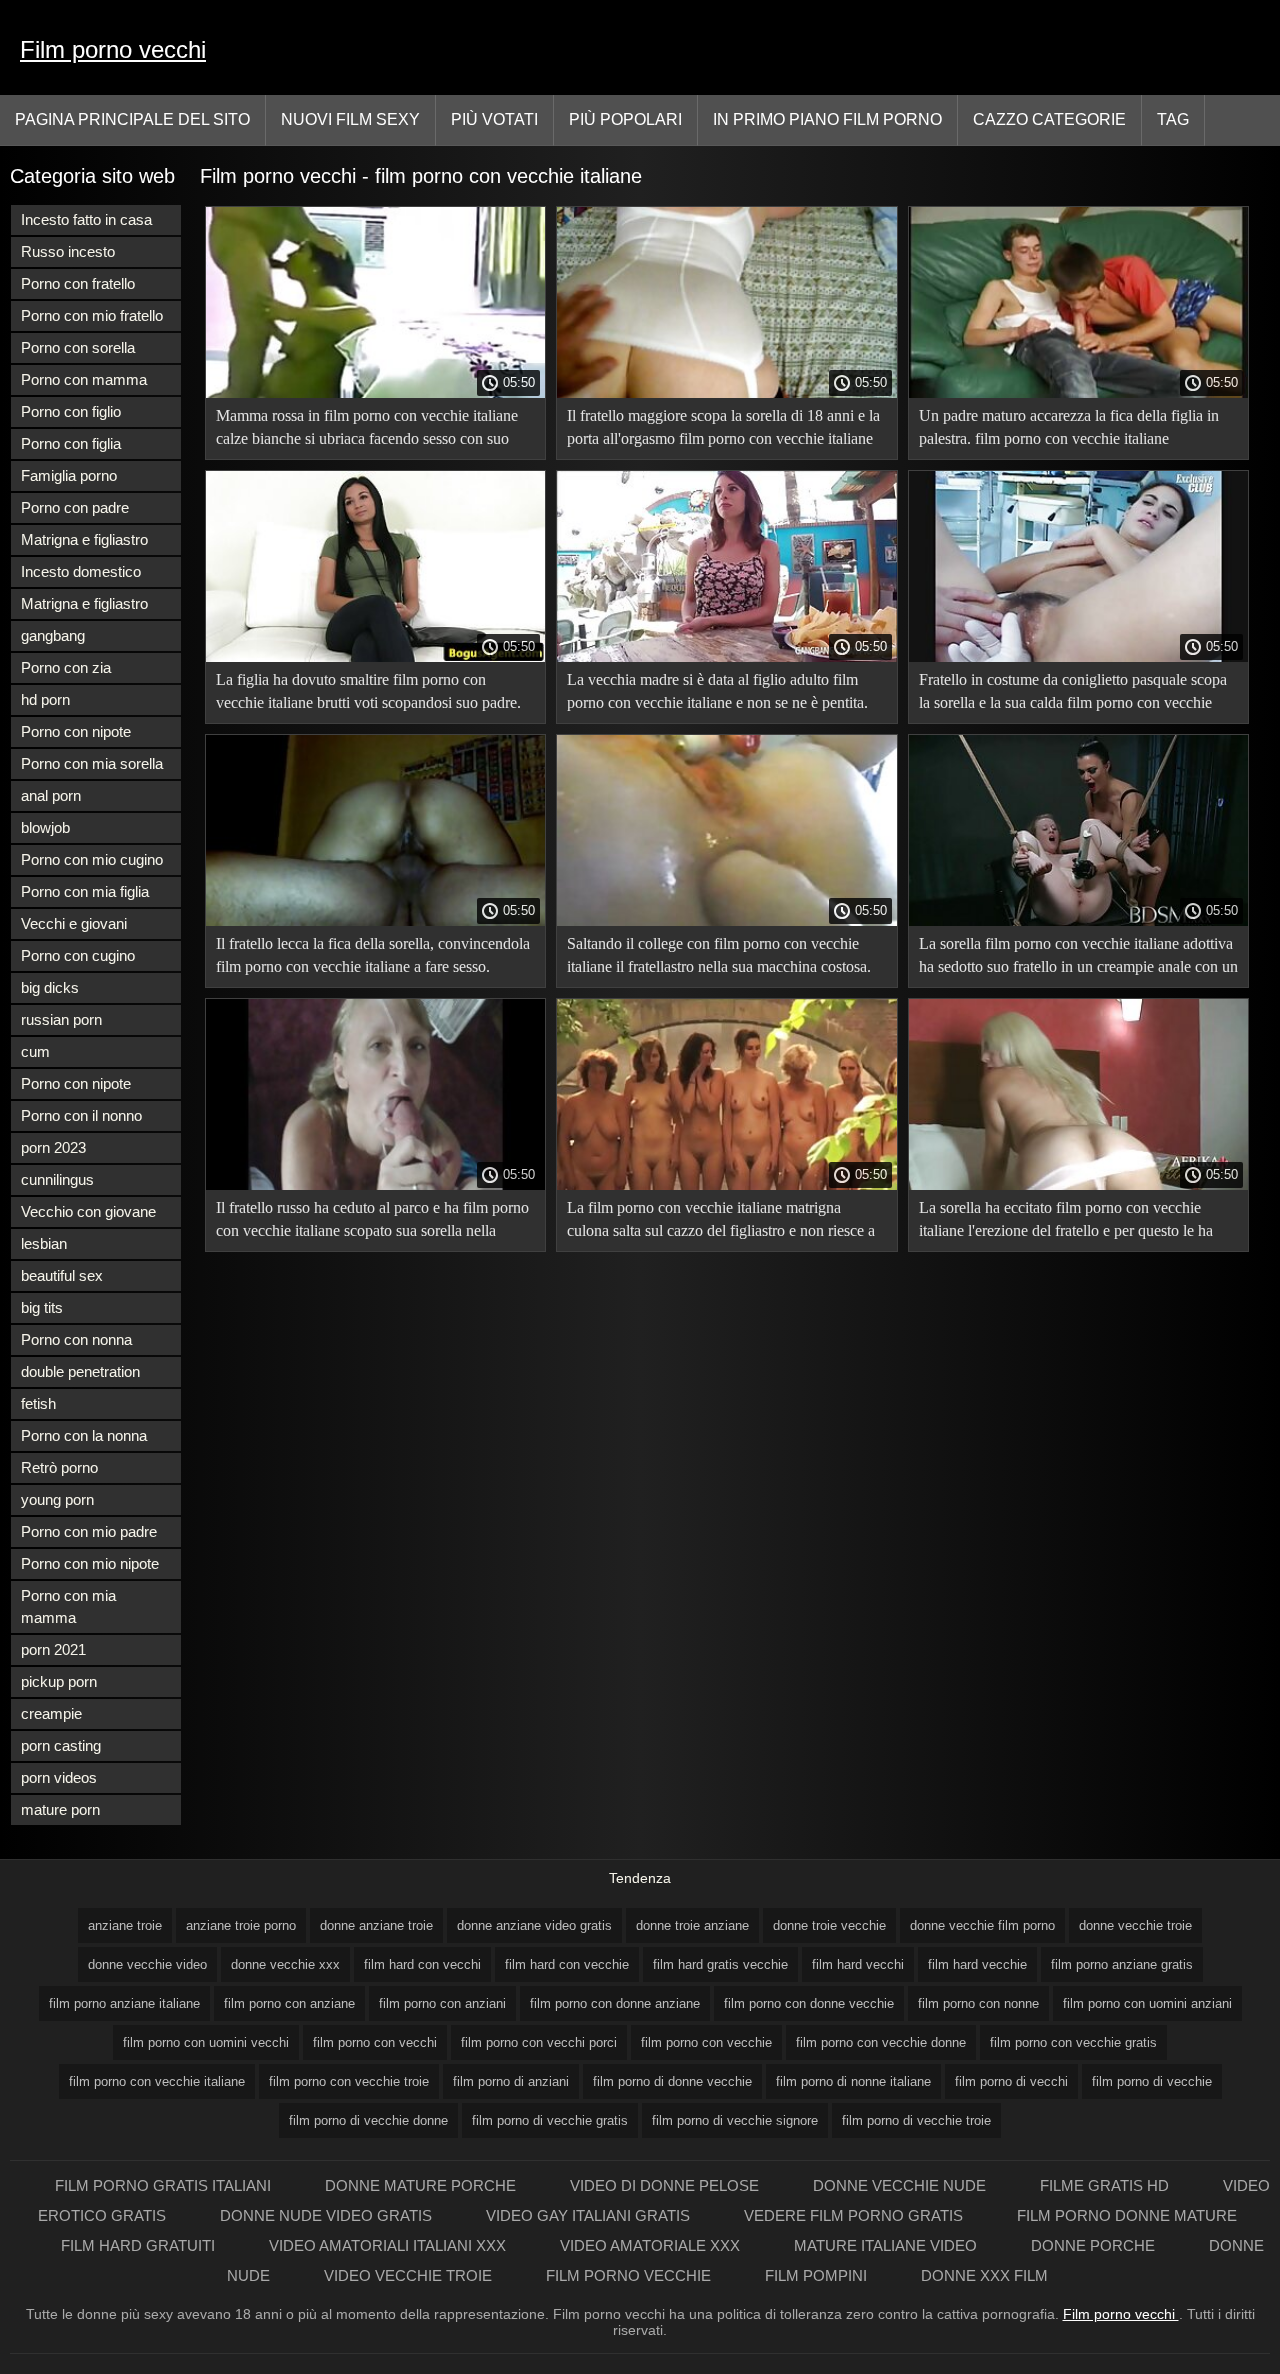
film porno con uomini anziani (1147, 2003)
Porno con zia (66, 667)
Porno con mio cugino (92, 859)
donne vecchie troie (1135, 1925)
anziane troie (125, 1925)
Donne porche (1095, 2245)
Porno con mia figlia (85, 891)
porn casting (61, 1745)
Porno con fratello (78, 283)
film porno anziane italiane (124, 2003)
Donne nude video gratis (328, 2215)
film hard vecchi (858, 1964)
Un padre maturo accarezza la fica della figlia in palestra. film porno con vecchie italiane (1069, 427)
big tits (42, 1307)
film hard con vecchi (422, 1964)
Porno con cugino (78, 955)
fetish (38, 1403)
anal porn (51, 795)
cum (35, 1051)
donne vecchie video (147, 1964)
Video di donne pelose (666, 2185)
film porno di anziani (511, 2081)
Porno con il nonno (81, 1115)
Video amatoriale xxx (652, 2245)
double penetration (80, 1371)
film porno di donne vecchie (672, 2081)
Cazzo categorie (1049, 119)
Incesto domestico (81, 571)
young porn (57, 1499)
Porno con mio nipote (90, 1563)
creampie (51, 1713)
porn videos (59, 1777)
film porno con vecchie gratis (1073, 2042)
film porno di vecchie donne (368, 2120)
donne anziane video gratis (534, 1925)
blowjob (45, 827)
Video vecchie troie (410, 2275)
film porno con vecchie (706, 2042)
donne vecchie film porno (982, 1925)
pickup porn (59, 1681)
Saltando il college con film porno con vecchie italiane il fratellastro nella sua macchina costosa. (719, 955)
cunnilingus (57, 1179)
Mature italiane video (887, 2245)
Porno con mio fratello (92, 315)
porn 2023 (53, 1147)
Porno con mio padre (89, 1531)
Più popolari (625, 119)
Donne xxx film (984, 2275)
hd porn (45, 699)
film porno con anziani (442, 2003)
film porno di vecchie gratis (550, 2120)
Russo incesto (68, 251)
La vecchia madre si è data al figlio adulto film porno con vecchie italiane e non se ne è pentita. (717, 691)
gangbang (53, 635)
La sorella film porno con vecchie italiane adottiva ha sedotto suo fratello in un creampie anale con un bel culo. (1078, 958)
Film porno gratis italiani (165, 2185)
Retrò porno (59, 1467)
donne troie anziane (692, 1925)
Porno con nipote (76, 731)
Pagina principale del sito (132, 119)
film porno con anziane (289, 2003)
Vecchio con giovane (88, 1211)
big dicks (50, 987)
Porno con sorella (78, 347)
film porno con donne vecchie (809, 2003)
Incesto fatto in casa (86, 219)
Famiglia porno (69, 475)
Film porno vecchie (630, 2275)
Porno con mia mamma (68, 1606)
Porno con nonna (76, 1339)
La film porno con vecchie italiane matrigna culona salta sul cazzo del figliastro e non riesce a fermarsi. (721, 1222)
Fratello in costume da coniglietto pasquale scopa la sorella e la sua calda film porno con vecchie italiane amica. (1073, 694)
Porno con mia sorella (92, 763)
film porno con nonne (978, 2003)
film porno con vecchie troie (349, 2081)
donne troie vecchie (829, 1925)
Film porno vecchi (113, 49)
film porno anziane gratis (1122, 1964)
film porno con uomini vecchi (206, 2042)
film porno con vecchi (375, 2042)
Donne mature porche (422, 2185)
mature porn (60, 1809)
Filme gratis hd (1106, 2185)
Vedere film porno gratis (855, 2215)
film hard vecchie (977, 1964)
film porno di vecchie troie (916, 2120)
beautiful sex (62, 1275)
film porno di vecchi (1011, 2081)
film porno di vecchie (1152, 2081)
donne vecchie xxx (285, 1964)
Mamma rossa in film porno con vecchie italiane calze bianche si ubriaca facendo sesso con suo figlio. (367, 430)
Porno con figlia (71, 443)
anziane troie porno (241, 1925)
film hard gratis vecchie (720, 1964)
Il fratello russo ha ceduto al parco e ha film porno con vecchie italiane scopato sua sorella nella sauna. (372, 1222)
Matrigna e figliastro (84, 539)
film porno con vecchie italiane (157, 2081)
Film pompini (818, 2275)
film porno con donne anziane (615, 2003)
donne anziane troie (376, 1925)
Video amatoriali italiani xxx (389, 2245)
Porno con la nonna (84, 1435)
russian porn (61, 1019)
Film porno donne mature (1127, 2215)
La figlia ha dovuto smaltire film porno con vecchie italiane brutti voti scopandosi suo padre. (368, 691)
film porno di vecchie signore (735, 2120)
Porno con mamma (84, 379)
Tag (1173, 119)
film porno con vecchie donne (881, 2042)
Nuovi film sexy (350, 119)
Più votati (494, 119)
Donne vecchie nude (901, 2185)
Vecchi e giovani (74, 923)
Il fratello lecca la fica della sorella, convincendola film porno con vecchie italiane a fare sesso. (373, 955)
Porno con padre (75, 507)
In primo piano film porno (827, 119)
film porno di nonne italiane (853, 2081)
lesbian (44, 1243)
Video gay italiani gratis (590, 2215)
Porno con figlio (71, 411)
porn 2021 (53, 1649)
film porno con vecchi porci (539, 2042)
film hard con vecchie (567, 1964)
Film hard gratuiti (140, 2245)
